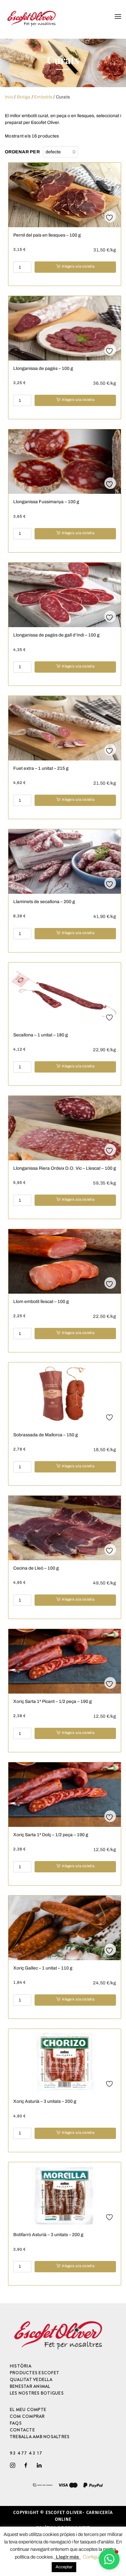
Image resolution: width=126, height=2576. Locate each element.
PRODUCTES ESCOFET (34, 2373)
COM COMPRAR (27, 2416)
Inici (9, 97)
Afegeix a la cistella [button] (78, 266)
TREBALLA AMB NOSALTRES (40, 2437)
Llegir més (67, 2557)
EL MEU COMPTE (28, 2409)
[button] (109, 2559)
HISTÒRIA (21, 2366)
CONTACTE (22, 2430)
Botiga (24, 97)
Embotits (43, 97)
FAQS (16, 2423)
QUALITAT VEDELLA (31, 2379)
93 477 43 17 (26, 2453)
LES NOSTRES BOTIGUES (37, 2393)
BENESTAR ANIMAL (30, 2386)
